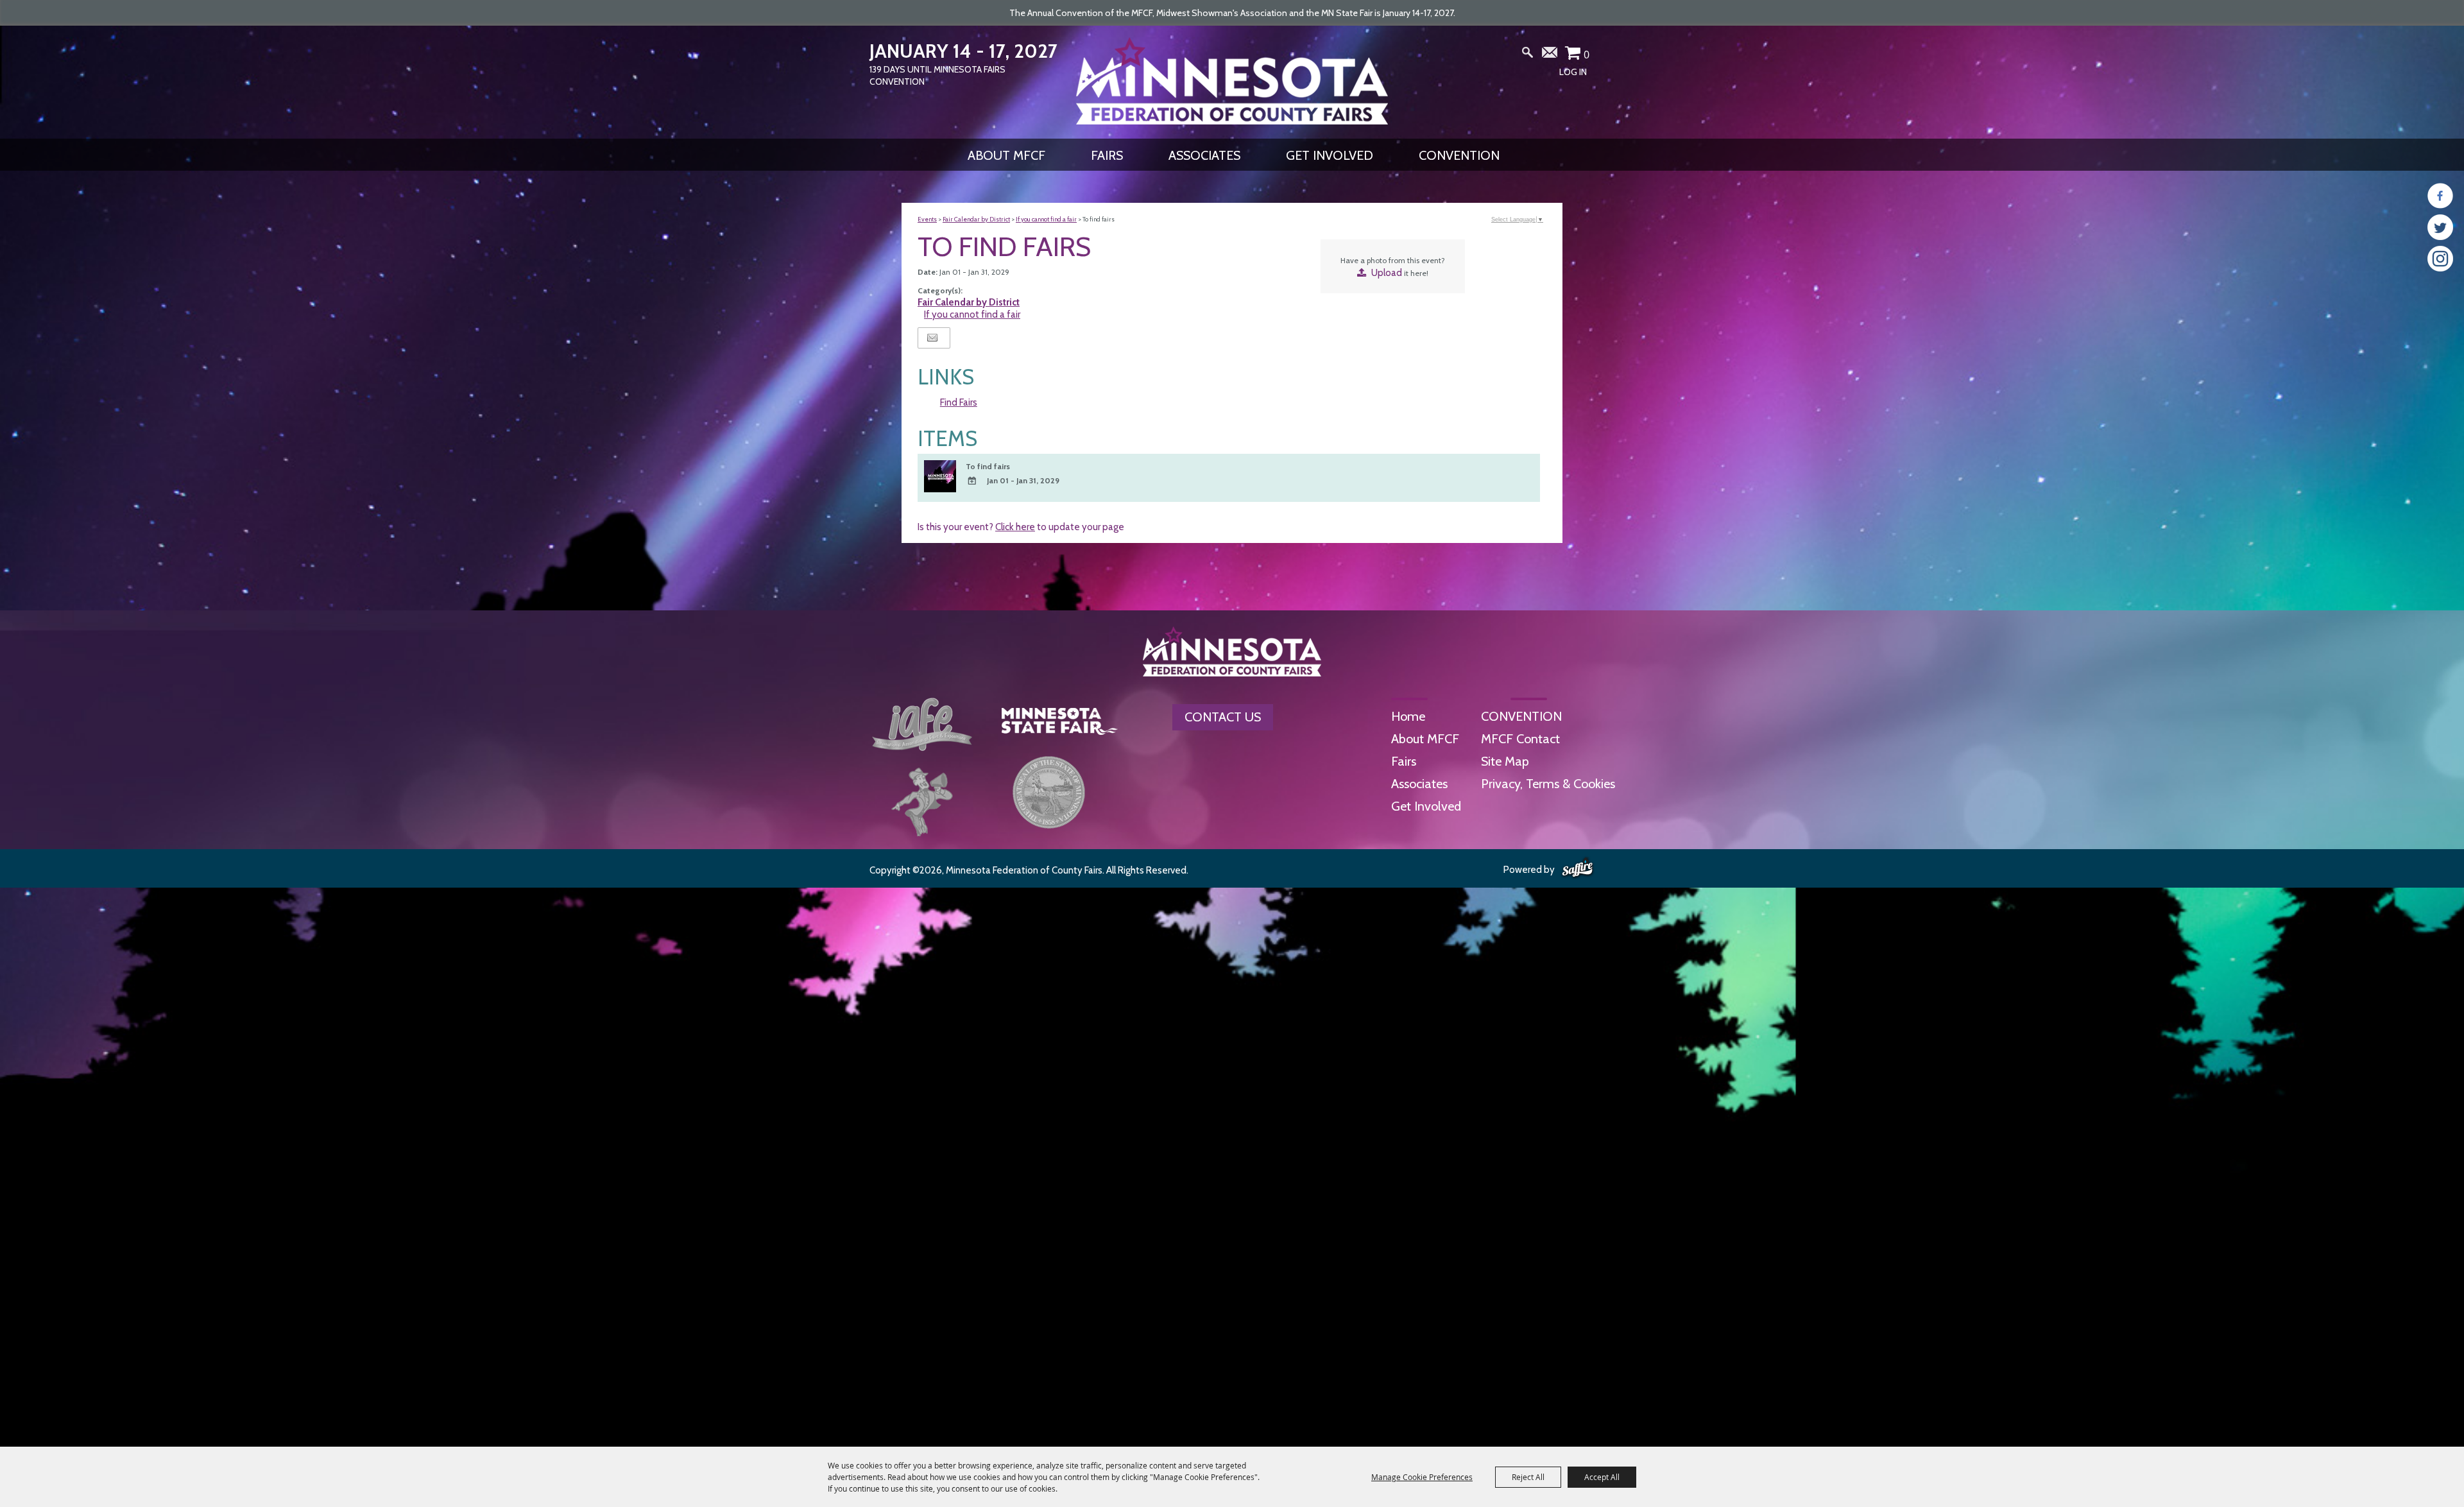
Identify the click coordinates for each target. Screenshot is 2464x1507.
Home (1408, 716)
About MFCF (1006, 155)
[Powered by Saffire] (1578, 868)
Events (927, 219)
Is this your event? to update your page (1021, 527)
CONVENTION (1459, 155)
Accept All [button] (1602, 1477)
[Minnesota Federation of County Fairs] (1232, 81)
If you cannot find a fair (1046, 219)
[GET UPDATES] (1550, 57)
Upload (1387, 273)
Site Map (1505, 761)
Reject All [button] (1528, 1477)
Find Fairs (959, 402)
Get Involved (1330, 155)
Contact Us (1223, 717)
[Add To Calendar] (972, 481)
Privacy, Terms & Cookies (1548, 784)
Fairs (1107, 155)
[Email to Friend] (932, 338)
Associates (1204, 155)
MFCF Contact (1520, 739)
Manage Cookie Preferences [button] (1422, 1477)
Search (1528, 55)
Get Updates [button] (1550, 55)
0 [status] (1587, 55)
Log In (1573, 72)
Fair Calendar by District (976, 219)
